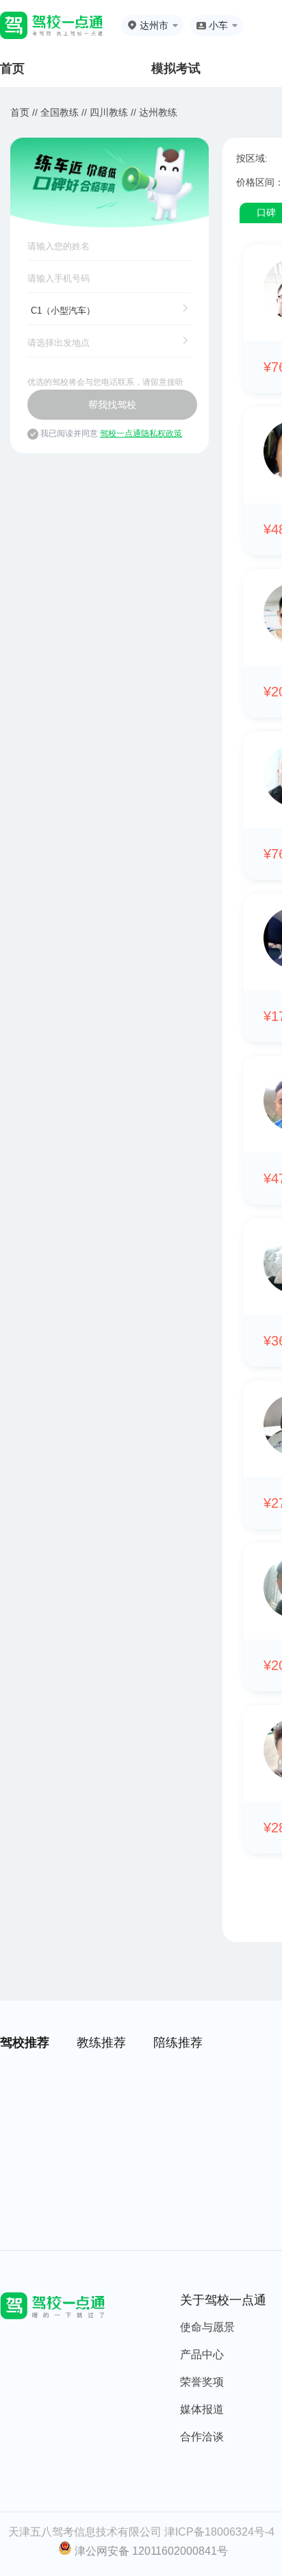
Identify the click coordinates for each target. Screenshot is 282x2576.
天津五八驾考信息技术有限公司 (85, 2532)
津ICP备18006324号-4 (219, 2532)
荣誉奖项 (202, 2382)
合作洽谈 (202, 2437)
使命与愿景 (207, 2327)
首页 (12, 68)
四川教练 (109, 112)
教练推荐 (101, 2043)
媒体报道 (202, 2409)
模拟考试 (176, 68)
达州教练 (158, 112)
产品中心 (202, 2354)
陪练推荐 (178, 2043)
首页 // (24, 112)
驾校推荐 (25, 2043)
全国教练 (60, 112)
